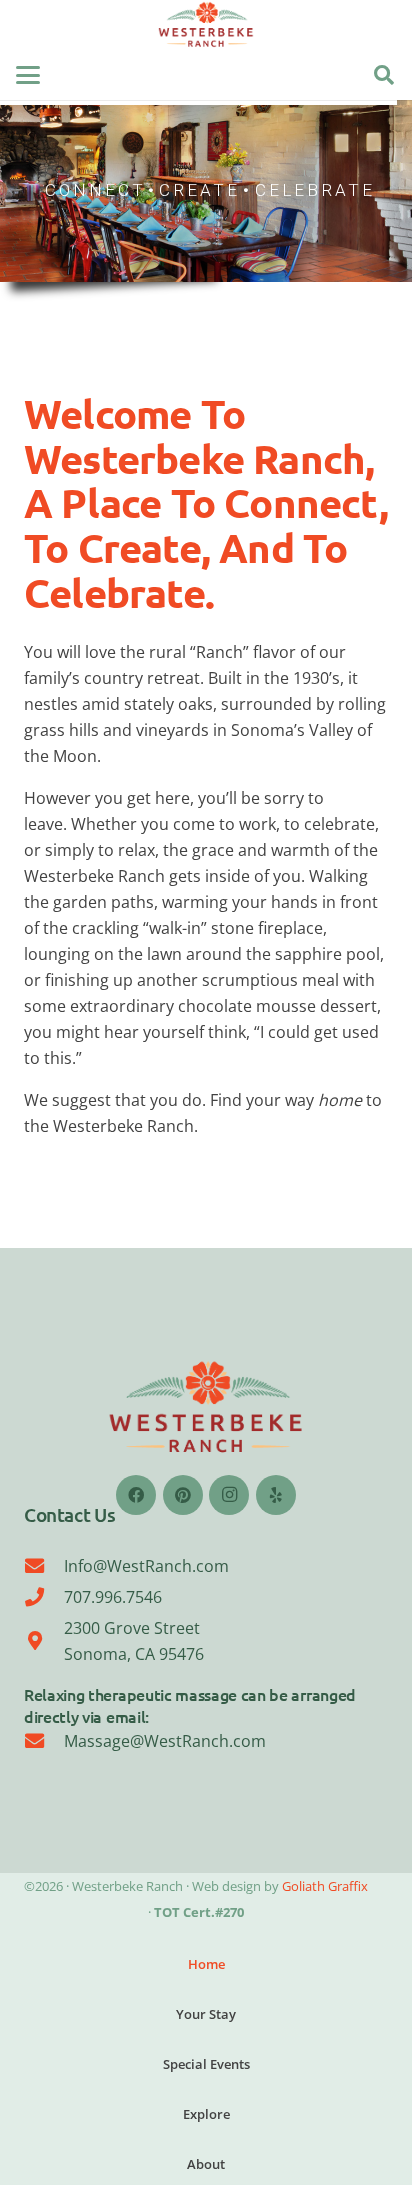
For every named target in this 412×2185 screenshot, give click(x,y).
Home (206, 1964)
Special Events (206, 2064)
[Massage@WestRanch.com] (44, 1740)
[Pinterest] (183, 1495)
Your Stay (206, 2014)
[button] (28, 75)
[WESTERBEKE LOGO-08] (206, 25)
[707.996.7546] (44, 1596)
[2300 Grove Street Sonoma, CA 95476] (44, 1640)
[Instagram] (229, 1495)
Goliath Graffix (325, 1886)
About (206, 2164)
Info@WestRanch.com (146, 1566)
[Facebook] (136, 1495)
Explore (206, 2114)
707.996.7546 (113, 1597)
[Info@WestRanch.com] (44, 1565)
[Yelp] (276, 1495)
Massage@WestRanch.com (165, 1741)
